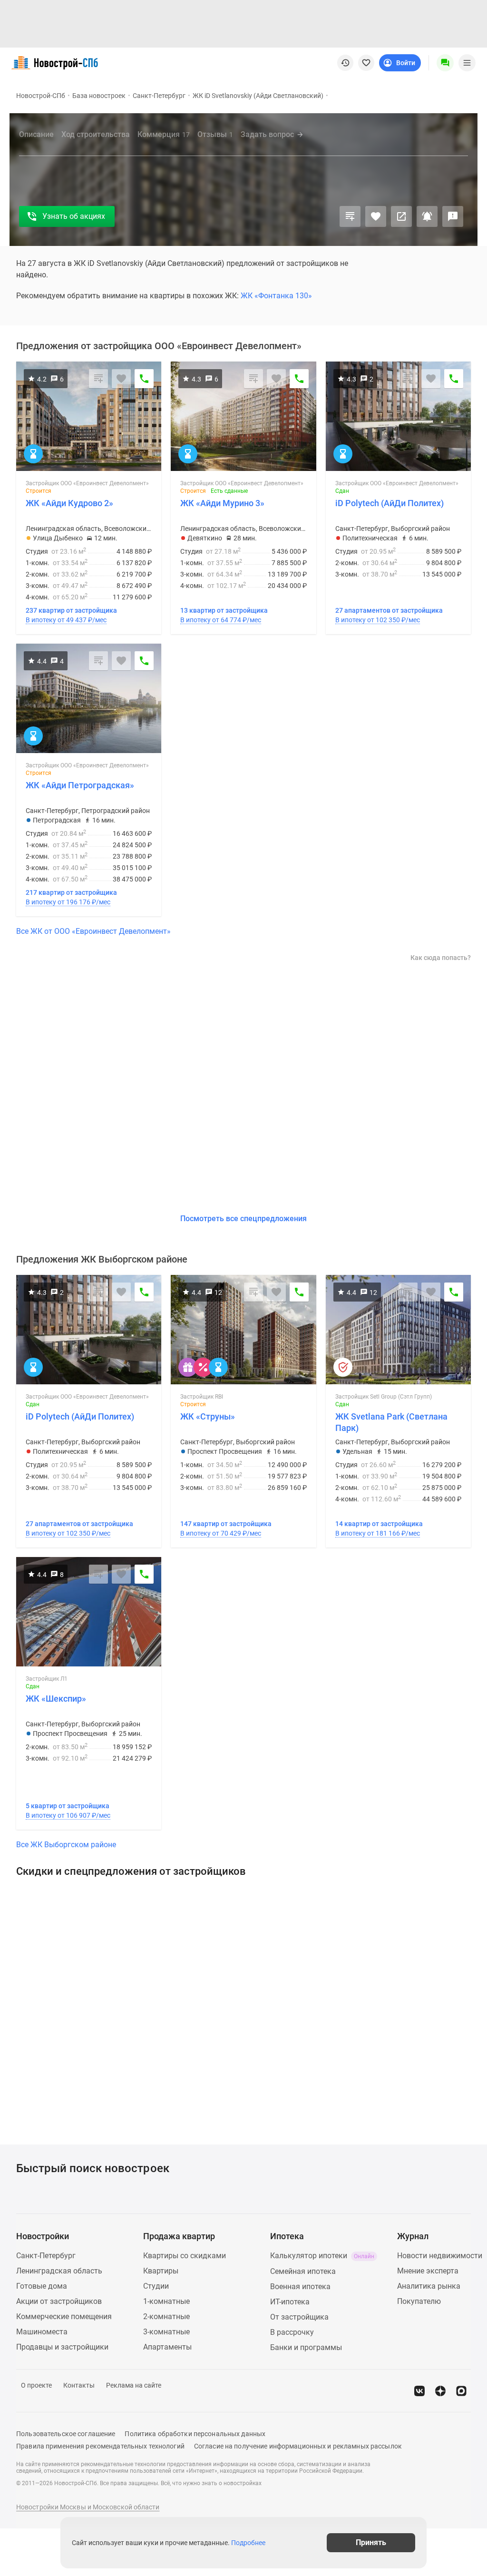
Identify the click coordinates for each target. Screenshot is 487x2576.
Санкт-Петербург (159, 96)
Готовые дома (42, 2286)
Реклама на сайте (134, 2385)
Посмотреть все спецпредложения (243, 1219)
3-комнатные (166, 2332)
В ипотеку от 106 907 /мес (68, 1815)
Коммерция (164, 134)
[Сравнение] (350, 216)
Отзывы (215, 134)
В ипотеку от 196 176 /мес (68, 902)
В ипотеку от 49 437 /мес (66, 620)
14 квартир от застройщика (379, 1524)
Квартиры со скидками (185, 2256)
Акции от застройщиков (59, 2301)
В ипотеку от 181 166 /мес (378, 1533)
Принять (371, 2542)
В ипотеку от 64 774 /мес (221, 620)
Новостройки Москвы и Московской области (88, 2507)
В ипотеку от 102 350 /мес (378, 620)
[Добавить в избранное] (376, 216)
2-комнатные (166, 2316)
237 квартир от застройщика (71, 610)
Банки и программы (306, 2347)
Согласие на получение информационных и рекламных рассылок (298, 2446)
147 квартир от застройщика (226, 1524)
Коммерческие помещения (64, 2316)
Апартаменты (167, 2347)
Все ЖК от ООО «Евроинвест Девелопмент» (93, 931)
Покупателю (419, 2301)
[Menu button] (445, 63)
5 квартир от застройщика (68, 1806)
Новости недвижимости (440, 2256)
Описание (36, 134)
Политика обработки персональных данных (195, 2434)
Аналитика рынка (429, 2286)
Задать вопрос (267, 134)
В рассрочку (292, 2332)
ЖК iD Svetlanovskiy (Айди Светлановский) (258, 96)
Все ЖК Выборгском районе (66, 1845)
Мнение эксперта (428, 2271)
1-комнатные (166, 2301)
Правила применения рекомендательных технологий (100, 2446)
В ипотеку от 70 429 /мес (221, 1533)
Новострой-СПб (41, 96)
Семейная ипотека (303, 2271)
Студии (156, 2286)
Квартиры (161, 2271)
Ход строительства (96, 134)
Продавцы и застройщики (62, 2347)
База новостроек (99, 96)
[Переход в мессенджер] (461, 2391)
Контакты (79, 2385)
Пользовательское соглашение (66, 2434)
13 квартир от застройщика (224, 610)
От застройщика (299, 2317)
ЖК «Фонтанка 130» (276, 296)
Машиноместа (42, 2332)
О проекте (36, 2385)
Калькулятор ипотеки (322, 2256)
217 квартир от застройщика (71, 892)
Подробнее (248, 2543)
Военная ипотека (300, 2287)
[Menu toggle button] (467, 63)
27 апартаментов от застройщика (389, 610)
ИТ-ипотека (290, 2302)
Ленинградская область (59, 2271)
